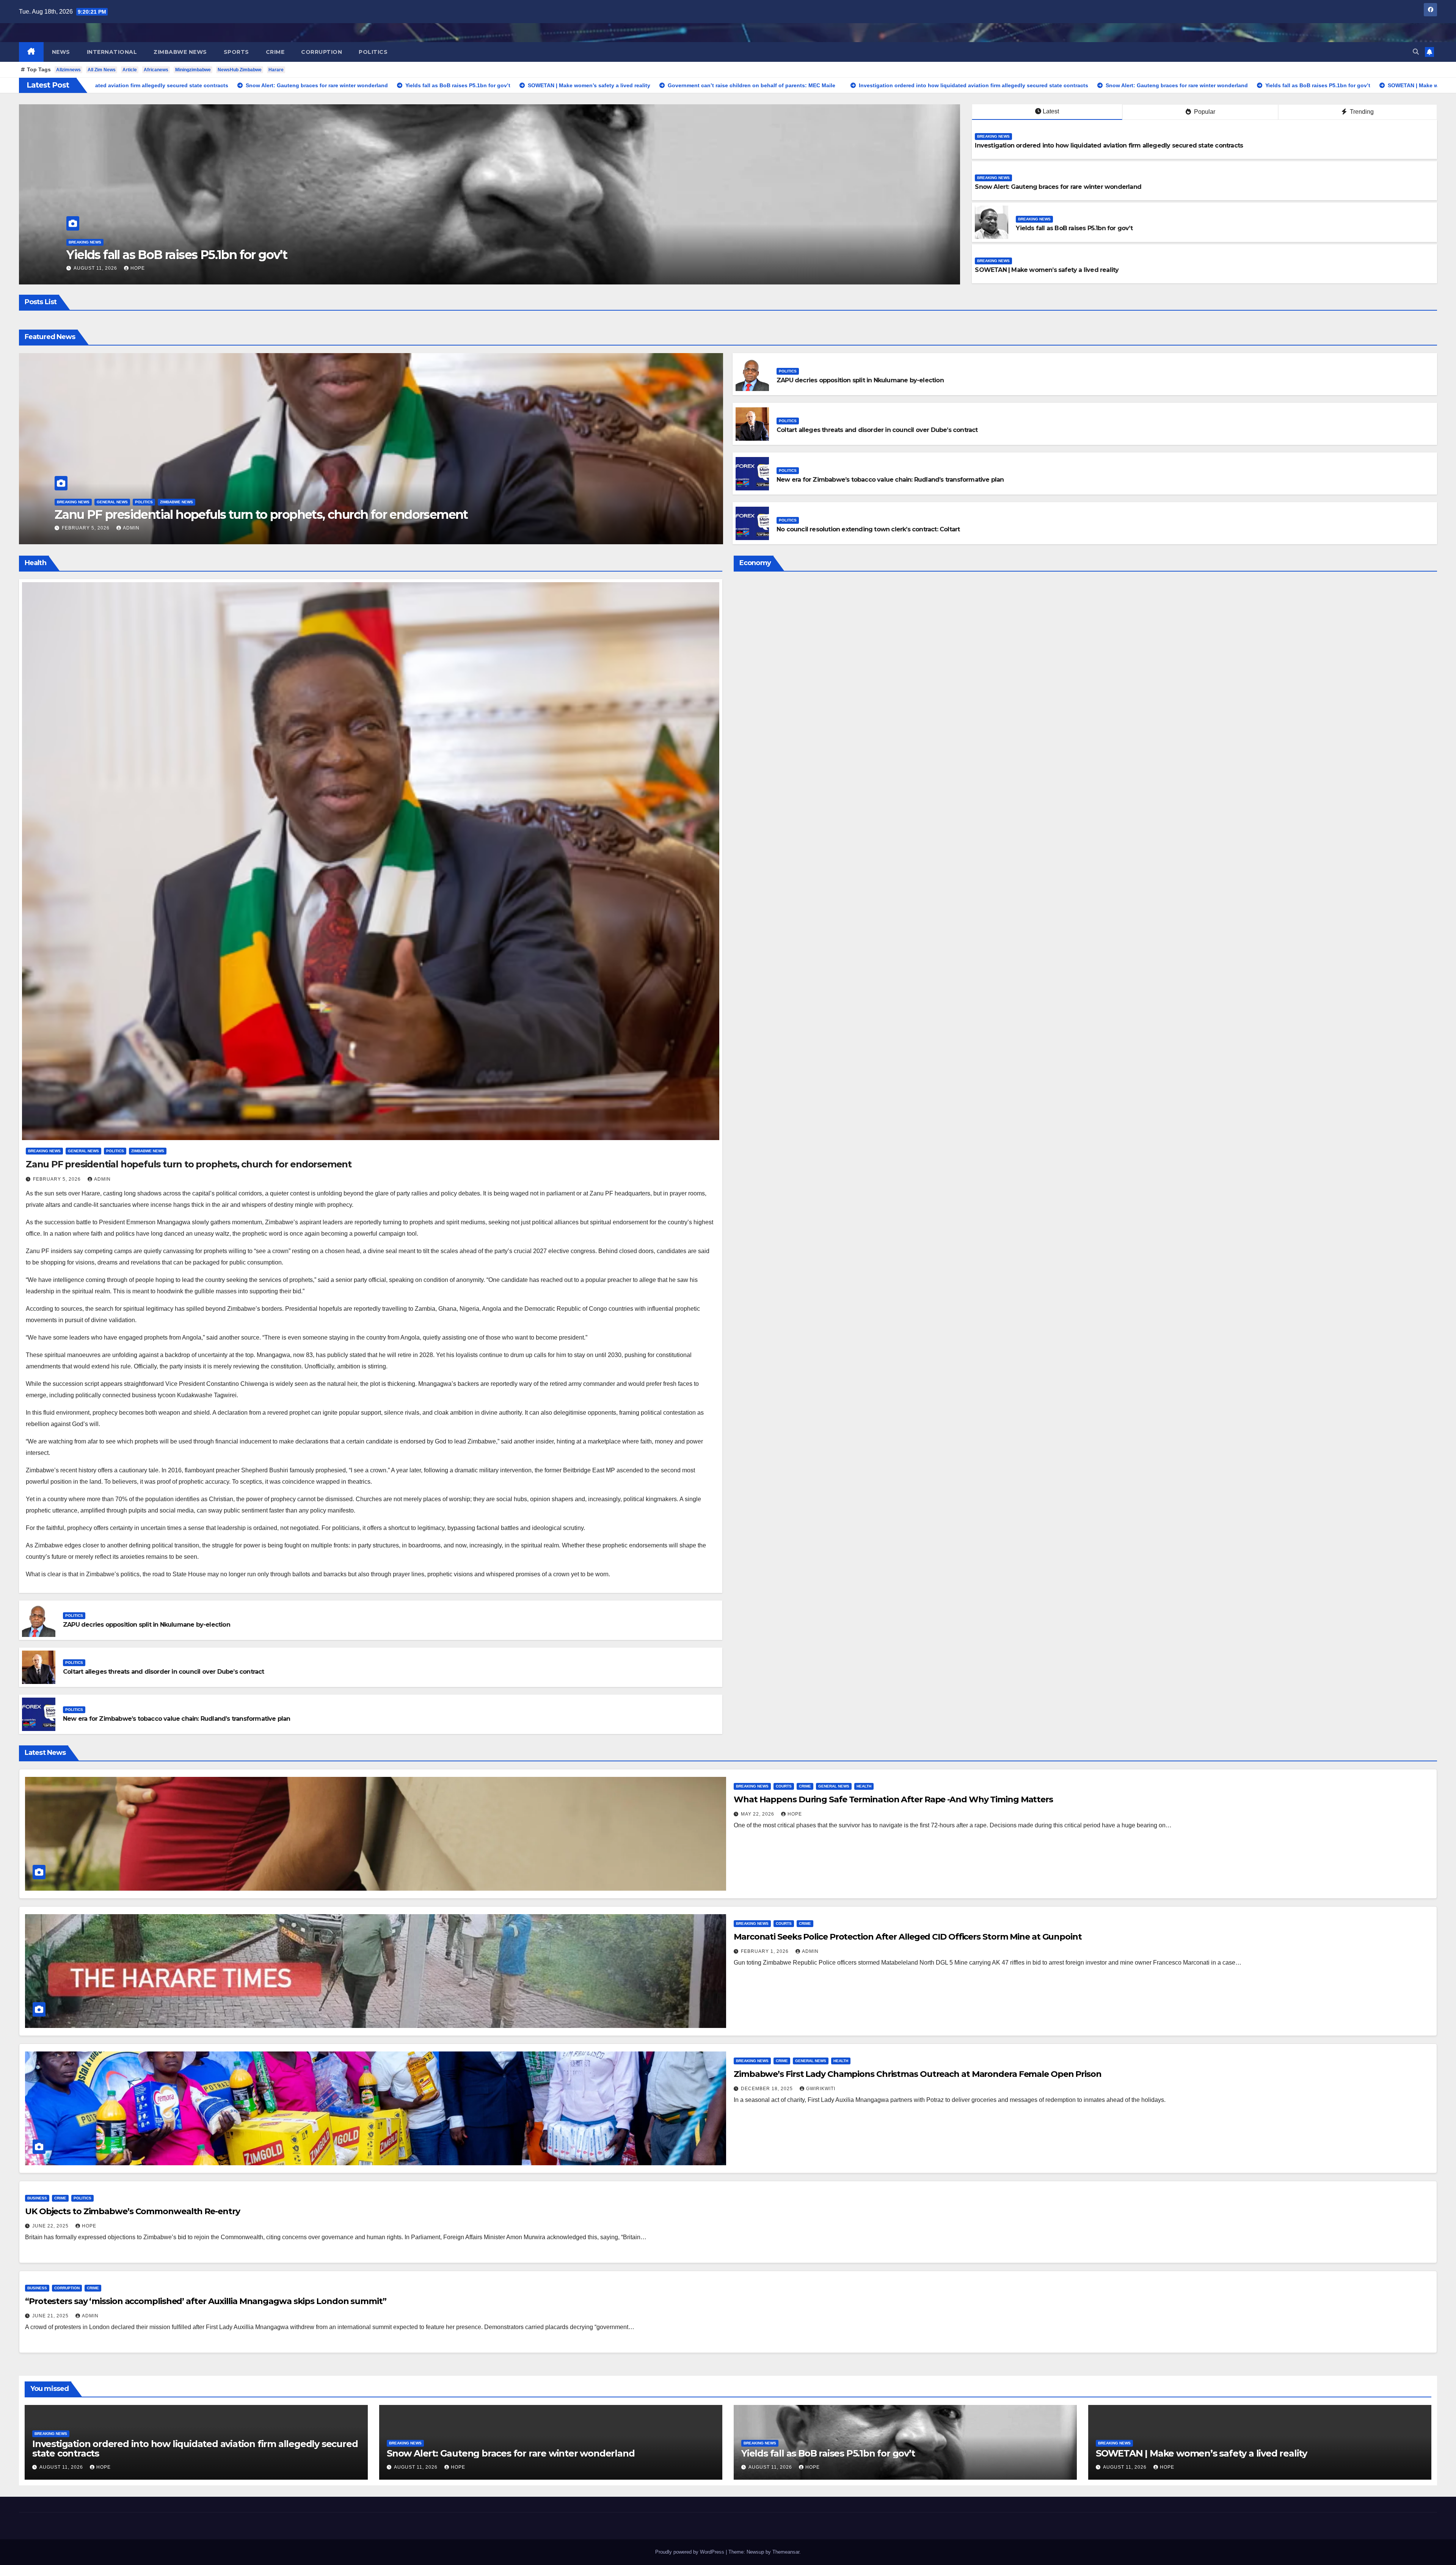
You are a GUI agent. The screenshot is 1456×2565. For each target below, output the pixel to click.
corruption (322, 52)
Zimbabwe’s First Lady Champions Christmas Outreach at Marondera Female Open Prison (918, 2074)
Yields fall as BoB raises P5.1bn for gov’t (1074, 228)
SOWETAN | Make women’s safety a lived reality (1047, 270)
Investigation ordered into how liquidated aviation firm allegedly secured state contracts (1109, 145)
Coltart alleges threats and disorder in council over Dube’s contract (877, 430)
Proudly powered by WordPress (690, 2552)
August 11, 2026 (215, 268)
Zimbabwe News (180, 52)
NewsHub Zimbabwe (240, 70)
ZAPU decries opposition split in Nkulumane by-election (860, 380)
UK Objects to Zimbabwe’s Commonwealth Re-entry (132, 2211)
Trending (1361, 112)
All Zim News (102, 70)
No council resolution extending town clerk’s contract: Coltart (868, 529)
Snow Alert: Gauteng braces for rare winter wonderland (343, 255)
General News (112, 502)
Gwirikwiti (821, 2089)
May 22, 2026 (758, 1814)
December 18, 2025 (768, 2089)
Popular (1204, 112)
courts (784, 1786)
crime (275, 52)
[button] (1416, 52)
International (112, 52)
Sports (236, 52)
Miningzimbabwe (193, 70)
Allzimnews (68, 70)
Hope (257, 268)
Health (864, 1786)
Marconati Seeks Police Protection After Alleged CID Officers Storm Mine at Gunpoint (908, 1937)
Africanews (156, 70)
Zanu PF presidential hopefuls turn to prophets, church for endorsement (261, 514)
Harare (276, 70)
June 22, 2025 (51, 2226)
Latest (1051, 111)
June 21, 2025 (51, 2316)
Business (37, 2198)
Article (130, 70)
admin (131, 528)
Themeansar (786, 2552)
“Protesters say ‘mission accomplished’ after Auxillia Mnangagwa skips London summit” (206, 2301)
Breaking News (204, 242)
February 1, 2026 (766, 1951)
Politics (373, 52)
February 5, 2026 (86, 528)
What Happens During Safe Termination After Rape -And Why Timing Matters (893, 1799)
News (61, 52)
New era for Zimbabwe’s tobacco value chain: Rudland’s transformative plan (890, 480)
